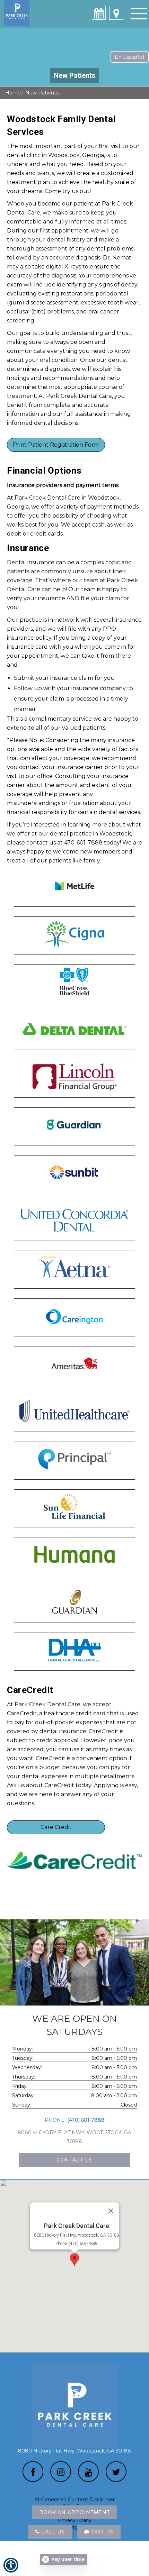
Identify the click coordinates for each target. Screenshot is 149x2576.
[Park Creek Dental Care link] (116, 13)
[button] (74, 2260)
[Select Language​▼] (130, 57)
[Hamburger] (139, 13)
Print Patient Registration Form (56, 445)
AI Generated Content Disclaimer (74, 2500)
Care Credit (56, 1827)
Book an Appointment (74, 2512)
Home (13, 93)
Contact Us (74, 2160)
